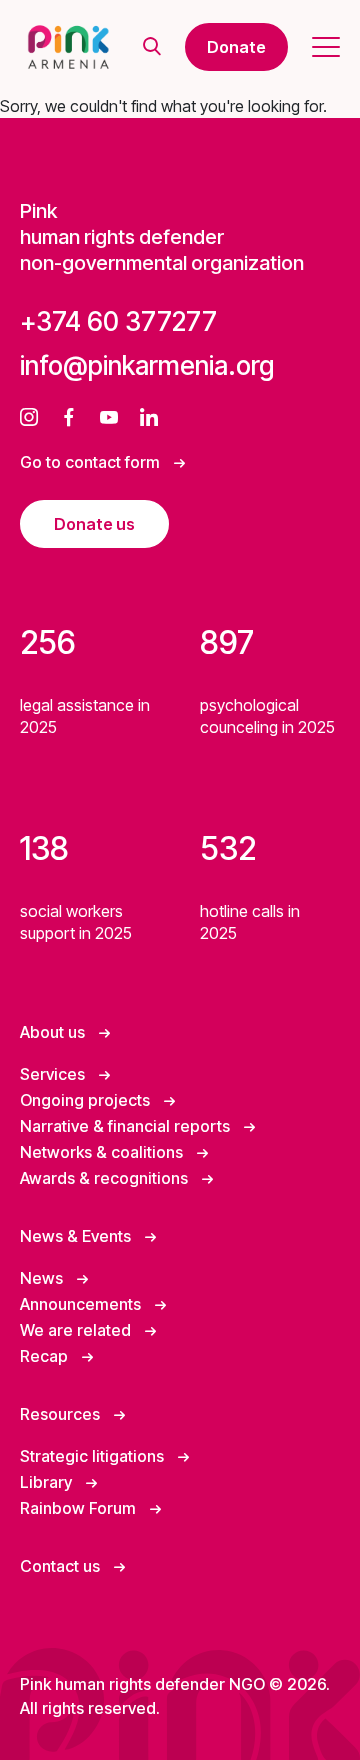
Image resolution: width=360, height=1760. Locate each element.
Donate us (94, 524)
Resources (62, 1414)
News (43, 1278)
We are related (77, 1330)
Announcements (82, 1304)
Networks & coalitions (103, 1152)
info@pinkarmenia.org (147, 365)
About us (54, 1032)
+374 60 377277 (118, 321)
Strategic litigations (94, 1456)
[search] (152, 47)
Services (54, 1074)
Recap (46, 1356)
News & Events (77, 1236)
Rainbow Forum (80, 1508)
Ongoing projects (87, 1100)
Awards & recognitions (106, 1178)
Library (48, 1482)
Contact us (62, 1566)
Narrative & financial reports (127, 1126)
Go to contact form (92, 462)
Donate (236, 47)
